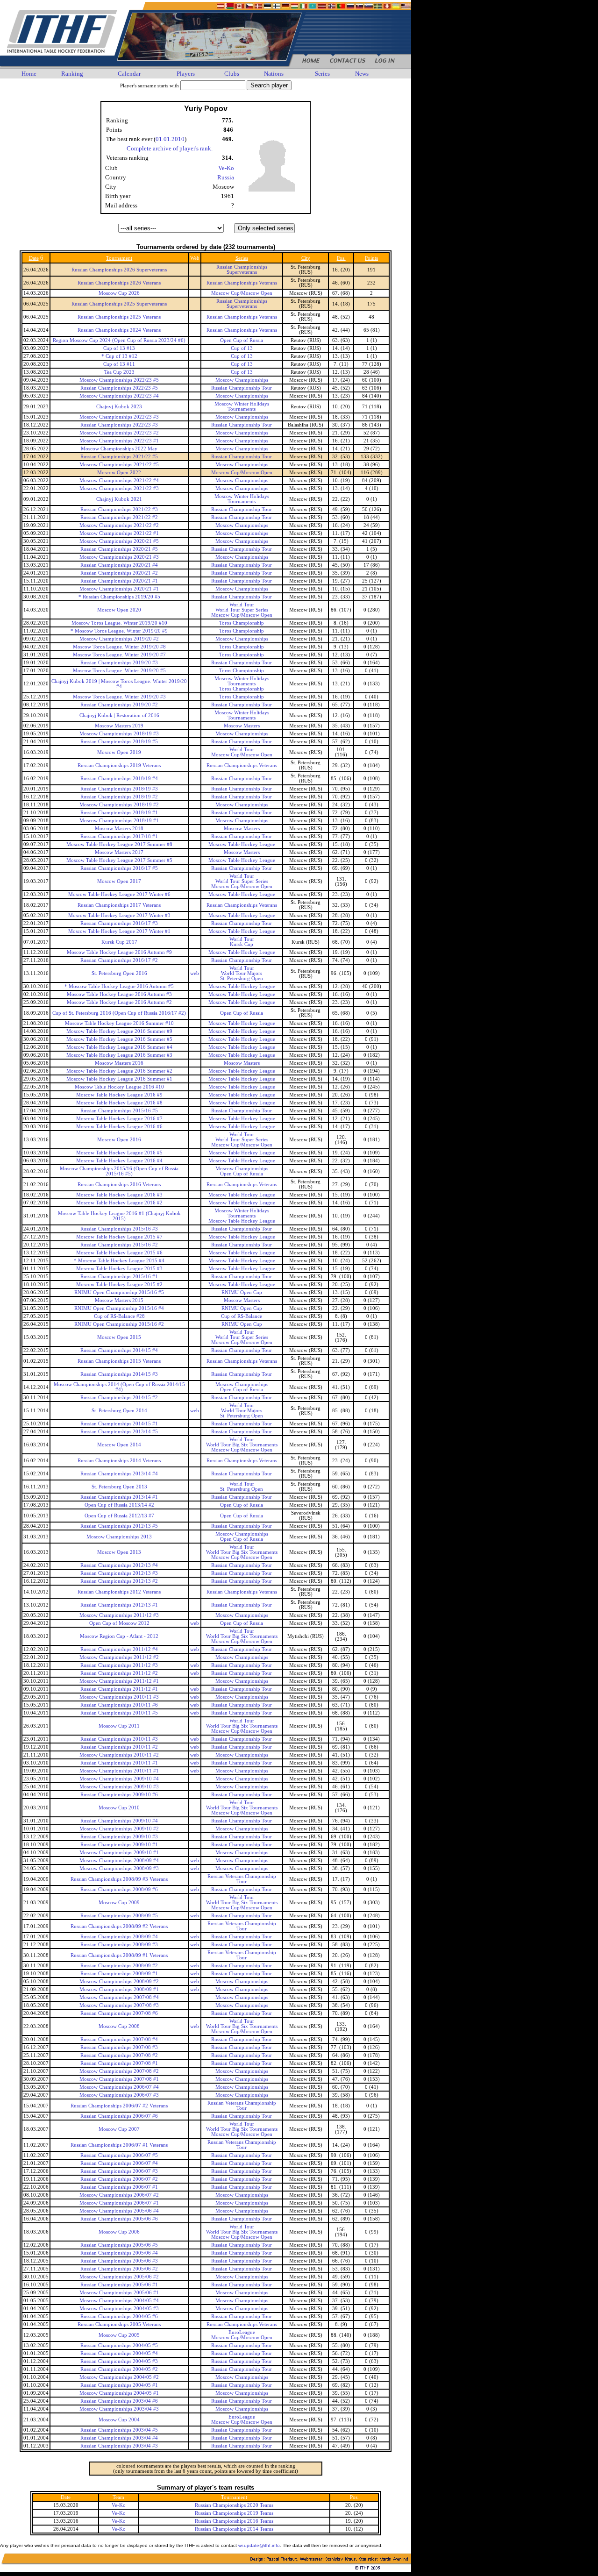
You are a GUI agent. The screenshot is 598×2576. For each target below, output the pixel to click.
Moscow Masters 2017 (119, 852)
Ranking (72, 74)
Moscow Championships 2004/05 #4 (119, 2301)
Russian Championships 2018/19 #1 (119, 813)
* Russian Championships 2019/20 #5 (119, 597)
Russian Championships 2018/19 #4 (119, 779)
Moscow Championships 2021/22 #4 (119, 480)
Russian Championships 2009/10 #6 (119, 1795)
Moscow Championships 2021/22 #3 (119, 488)
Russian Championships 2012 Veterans (119, 1592)
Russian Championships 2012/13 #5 (119, 1526)
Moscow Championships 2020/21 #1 (119, 589)
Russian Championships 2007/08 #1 (119, 2063)
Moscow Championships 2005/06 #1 (119, 2293)
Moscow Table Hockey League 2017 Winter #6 (119, 894)
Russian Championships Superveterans (242, 270)
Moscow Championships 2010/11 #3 (119, 1697)
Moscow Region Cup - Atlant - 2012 (119, 1636)
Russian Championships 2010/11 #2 (119, 1747)
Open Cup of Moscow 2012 (119, 1623)
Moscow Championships (242, 380)
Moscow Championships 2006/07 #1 (119, 2203)
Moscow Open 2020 (119, 610)
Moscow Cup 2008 (119, 2026)
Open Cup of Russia (242, 340)
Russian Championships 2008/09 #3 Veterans (119, 1879)
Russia (226, 177)
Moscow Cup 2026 (119, 293)
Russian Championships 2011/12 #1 (119, 1689)
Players (186, 74)
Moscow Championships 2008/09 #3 (119, 1868)
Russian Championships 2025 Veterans (119, 317)
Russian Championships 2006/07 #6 (119, 2116)
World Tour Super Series (242, 610)
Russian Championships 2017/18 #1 (119, 836)
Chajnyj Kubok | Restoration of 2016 (119, 715)
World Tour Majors (242, 973)
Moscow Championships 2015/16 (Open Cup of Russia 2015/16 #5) (119, 1171)
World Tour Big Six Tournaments (242, 1445)
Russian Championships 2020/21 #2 (119, 573)
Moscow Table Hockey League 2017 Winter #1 (119, 931)
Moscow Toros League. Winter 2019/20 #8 (119, 647)
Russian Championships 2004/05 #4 (119, 2353)
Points (371, 258)
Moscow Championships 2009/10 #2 (119, 1829)
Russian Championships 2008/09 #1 (119, 1974)
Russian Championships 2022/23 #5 (119, 388)
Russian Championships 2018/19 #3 (119, 789)
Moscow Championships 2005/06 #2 (119, 2277)
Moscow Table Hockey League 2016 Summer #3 (119, 1055)
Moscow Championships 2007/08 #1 (119, 2079)
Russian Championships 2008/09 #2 (119, 1966)
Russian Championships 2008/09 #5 (119, 1916)
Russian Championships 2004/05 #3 (119, 2361)
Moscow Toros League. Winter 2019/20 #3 (119, 697)
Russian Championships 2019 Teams (234, 2513)
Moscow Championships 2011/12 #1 (119, 1681)
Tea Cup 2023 (119, 372)
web (195, 973)
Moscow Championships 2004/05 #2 (119, 2377)
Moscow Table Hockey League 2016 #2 (119, 1203)
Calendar (129, 74)
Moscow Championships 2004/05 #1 (119, 2393)
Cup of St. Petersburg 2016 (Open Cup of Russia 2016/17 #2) (119, 1013)
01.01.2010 (170, 139)
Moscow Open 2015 (119, 1337)
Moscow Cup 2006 (119, 2232)
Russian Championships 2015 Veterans (119, 1361)
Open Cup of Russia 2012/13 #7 (119, 1516)
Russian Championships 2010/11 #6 (119, 1705)
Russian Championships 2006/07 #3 (119, 2171)
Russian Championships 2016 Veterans (119, 1185)
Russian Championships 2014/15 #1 (119, 1424)
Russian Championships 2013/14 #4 (119, 1474)
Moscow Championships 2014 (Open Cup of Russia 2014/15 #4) (119, 1387)
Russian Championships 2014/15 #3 (119, 1374)
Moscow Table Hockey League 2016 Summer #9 (119, 1031)
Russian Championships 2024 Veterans (119, 330)
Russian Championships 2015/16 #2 (119, 1245)
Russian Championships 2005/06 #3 (119, 2261)
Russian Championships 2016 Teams (234, 2521)
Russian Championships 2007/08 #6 (119, 2013)
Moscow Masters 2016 (119, 1063)
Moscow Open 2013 (119, 1552)
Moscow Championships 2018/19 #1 (119, 821)
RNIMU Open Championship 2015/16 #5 (119, 1292)
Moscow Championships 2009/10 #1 (119, 1853)
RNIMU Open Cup (242, 1292)
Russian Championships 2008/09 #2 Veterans (119, 1926)
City (306, 258)
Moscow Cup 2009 (119, 1903)
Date (34, 258)
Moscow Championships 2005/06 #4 (119, 2211)
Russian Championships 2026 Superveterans (119, 270)
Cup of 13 (242, 348)
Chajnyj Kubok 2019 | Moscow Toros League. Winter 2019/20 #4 (119, 684)
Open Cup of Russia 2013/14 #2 (119, 1505)
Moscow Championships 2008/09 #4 (119, 1861)
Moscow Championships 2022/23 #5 (119, 380)
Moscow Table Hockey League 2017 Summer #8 (119, 844)
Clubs (232, 74)
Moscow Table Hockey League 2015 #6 (119, 1253)
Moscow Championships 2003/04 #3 (119, 2409)
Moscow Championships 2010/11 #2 (119, 1755)
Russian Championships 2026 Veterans (119, 283)
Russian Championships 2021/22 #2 (119, 517)
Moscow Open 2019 (119, 752)
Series (322, 74)
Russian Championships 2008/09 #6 (119, 1889)
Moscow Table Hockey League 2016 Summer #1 (119, 1079)
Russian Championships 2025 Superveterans (119, 304)
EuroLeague (242, 2332)
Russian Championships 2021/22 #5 (119, 457)
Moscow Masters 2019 (119, 726)
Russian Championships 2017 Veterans (119, 905)
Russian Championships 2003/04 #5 (119, 2430)
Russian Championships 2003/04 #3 (119, 2446)
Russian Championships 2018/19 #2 (119, 797)
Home (29, 74)
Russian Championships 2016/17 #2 (119, 960)
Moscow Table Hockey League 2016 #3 (119, 1195)
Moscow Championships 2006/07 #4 (119, 2087)
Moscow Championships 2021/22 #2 (119, 525)
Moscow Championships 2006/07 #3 (119, 2095)
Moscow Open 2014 (119, 1445)
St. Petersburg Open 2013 (119, 1487)
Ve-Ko (226, 168)
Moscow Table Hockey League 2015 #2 (119, 1284)
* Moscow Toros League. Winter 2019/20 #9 (119, 631)
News (362, 74)
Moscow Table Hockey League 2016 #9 (119, 1095)
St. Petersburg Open (242, 978)
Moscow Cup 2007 (119, 2129)
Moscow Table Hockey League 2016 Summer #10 (119, 1023)
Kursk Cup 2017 (119, 942)
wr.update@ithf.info (259, 2545)
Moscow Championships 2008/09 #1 (119, 1989)
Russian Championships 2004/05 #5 (119, 2345)
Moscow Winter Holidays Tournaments (242, 406)
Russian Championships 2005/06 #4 (119, 2253)
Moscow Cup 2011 (119, 1726)
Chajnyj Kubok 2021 (119, 499)
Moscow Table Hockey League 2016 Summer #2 (119, 1071)
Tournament (119, 258)
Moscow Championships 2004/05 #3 (119, 2309)
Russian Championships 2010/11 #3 (119, 1739)
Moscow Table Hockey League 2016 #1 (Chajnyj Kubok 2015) (119, 1216)
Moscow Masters (242, 726)
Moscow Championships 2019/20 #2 (119, 639)
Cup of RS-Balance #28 (119, 1316)
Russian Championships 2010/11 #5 (119, 1713)
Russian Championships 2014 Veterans (119, 1461)
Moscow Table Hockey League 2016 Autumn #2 (119, 1002)
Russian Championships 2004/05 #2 (119, 2369)
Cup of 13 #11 (119, 364)
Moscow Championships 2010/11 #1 (119, 1771)
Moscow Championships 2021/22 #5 (119, 465)
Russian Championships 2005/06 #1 (119, 2285)
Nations (274, 74)
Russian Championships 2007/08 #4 (119, 2039)
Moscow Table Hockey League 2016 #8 (119, 1103)
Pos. (341, 258)
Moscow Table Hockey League (242, 844)
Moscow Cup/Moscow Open (242, 293)
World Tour (242, 605)
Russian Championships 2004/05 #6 (119, 2316)
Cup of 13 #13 (119, 348)
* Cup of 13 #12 (119, 356)
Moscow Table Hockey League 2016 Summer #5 (119, 1039)
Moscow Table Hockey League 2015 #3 (119, 1269)
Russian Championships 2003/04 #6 (119, 2401)
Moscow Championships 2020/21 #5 (119, 541)
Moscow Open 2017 (119, 881)
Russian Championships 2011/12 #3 (119, 1665)
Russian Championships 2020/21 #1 (119, 581)
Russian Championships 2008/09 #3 (119, 1945)
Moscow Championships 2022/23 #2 (119, 433)
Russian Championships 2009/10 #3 (119, 1837)
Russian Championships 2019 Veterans (119, 765)
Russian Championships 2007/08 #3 (119, 2047)
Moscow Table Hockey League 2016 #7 (119, 1119)
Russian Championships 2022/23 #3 (119, 425)
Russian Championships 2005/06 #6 (119, 2219)
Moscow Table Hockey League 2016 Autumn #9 (119, 952)
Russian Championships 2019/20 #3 (119, 663)
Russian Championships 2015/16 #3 (119, 1229)
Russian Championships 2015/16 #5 (119, 1111)
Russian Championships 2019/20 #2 (119, 705)
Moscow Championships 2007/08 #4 (119, 1997)
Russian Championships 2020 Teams (234, 2505)
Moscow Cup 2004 (119, 2420)
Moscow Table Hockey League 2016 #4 (119, 1161)
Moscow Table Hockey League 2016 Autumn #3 (119, 994)
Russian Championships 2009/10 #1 (119, 1845)
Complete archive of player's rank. (170, 148)
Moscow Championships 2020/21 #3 (119, 557)
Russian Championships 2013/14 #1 (119, 1497)
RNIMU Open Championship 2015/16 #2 (119, 1324)
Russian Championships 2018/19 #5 (119, 742)
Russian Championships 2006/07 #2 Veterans (119, 2106)
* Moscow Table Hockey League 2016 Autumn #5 (119, 986)
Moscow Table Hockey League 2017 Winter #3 (119, 915)
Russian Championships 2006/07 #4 (119, 2163)
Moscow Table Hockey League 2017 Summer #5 (119, 860)
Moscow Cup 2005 (119, 2335)
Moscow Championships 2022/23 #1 (119, 441)
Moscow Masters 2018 (119, 829)
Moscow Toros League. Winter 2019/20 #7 (119, 655)
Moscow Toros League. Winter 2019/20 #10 (119, 623)
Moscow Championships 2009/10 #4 (119, 1779)
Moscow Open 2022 (119, 473)
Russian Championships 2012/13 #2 (119, 1581)
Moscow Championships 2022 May (119, 449)
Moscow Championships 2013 (119, 1537)
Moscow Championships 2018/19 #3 (119, 734)
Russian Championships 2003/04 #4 (119, 2438)
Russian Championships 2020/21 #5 (119, 549)
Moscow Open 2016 (119, 1140)
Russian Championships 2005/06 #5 (119, 2245)
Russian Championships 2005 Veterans (119, 2324)
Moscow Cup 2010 (119, 1808)
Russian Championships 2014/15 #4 (119, 1350)
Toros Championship (242, 623)
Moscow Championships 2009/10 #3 (119, 1787)
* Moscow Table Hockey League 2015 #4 (119, 1261)
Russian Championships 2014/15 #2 (119, 1398)
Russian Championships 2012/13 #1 (119, 1605)
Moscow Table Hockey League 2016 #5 (119, 1153)
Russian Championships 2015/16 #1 (119, 1277)
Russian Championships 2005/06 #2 (119, 2269)
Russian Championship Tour (242, 388)
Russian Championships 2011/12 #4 (119, 1649)
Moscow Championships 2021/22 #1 (119, 533)
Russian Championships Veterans (242, 283)
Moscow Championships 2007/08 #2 (119, 2071)
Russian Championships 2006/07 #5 (119, 2155)
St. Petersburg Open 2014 (119, 1411)
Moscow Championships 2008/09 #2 (119, 1982)
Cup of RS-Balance (242, 1316)
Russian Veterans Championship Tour (242, 1879)
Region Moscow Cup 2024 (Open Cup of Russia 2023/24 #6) (119, 340)
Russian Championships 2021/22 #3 (119, 509)
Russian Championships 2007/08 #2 (119, 2055)
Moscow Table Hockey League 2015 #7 (119, 1237)
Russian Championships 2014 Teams (234, 2529)
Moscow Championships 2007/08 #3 (119, 2005)
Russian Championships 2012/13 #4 (119, 1565)
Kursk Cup (242, 944)
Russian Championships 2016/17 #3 (119, 923)
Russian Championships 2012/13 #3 (119, 1573)
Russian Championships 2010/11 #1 (119, 1763)
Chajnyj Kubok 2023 (119, 407)
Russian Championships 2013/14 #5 (119, 1432)
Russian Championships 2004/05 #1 (119, 2385)
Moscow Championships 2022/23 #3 (119, 417)
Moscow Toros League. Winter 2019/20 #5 (119, 671)
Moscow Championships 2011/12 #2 (119, 1657)
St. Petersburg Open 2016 (119, 973)
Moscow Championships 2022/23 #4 (119, 396)
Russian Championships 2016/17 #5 (119, 868)
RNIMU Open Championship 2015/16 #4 (119, 1308)
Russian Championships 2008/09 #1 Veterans (119, 1955)
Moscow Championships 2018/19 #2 (119, 805)
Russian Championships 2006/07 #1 (119, 2187)
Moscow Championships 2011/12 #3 (119, 1615)
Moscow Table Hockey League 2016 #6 (119, 1127)
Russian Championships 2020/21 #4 (119, 565)
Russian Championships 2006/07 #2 (119, 2179)
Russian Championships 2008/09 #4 (119, 1937)
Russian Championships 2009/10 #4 (119, 1821)
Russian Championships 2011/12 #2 (119, 1673)
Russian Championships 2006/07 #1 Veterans (119, 2145)
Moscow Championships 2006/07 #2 (119, 2195)
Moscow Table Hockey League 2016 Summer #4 (119, 1047)
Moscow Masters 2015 (119, 1300)
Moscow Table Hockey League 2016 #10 (119, 1087)
